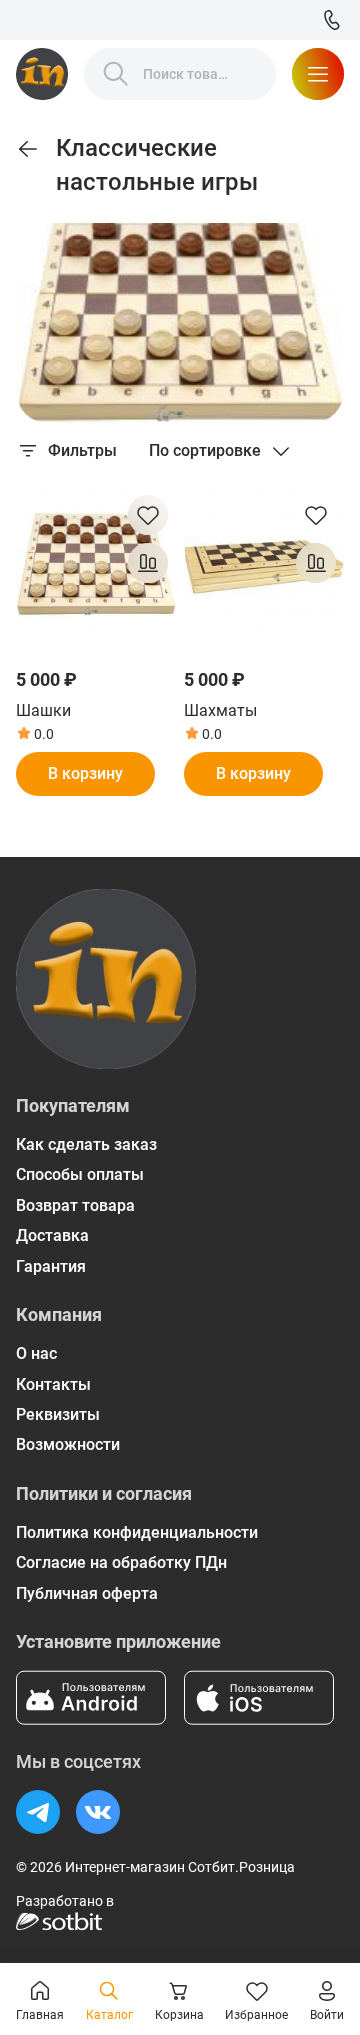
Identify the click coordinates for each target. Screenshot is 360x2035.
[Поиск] (116, 74)
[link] (28, 149)
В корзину (85, 773)
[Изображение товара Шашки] (96, 567)
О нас (36, 1353)
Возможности (68, 1444)
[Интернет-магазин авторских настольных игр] (42, 74)
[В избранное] (148, 515)
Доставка (52, 1235)
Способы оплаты (80, 1174)
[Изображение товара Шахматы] (264, 567)
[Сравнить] (148, 563)
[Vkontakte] (98, 1812)
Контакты (53, 1384)
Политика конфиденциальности (137, 1532)
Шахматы (220, 710)
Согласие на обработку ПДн (121, 1562)
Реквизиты (58, 1414)
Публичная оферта (87, 1593)
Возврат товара (75, 1205)
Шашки (43, 710)
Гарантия (51, 1266)
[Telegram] (38, 1812)
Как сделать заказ (86, 1144)
